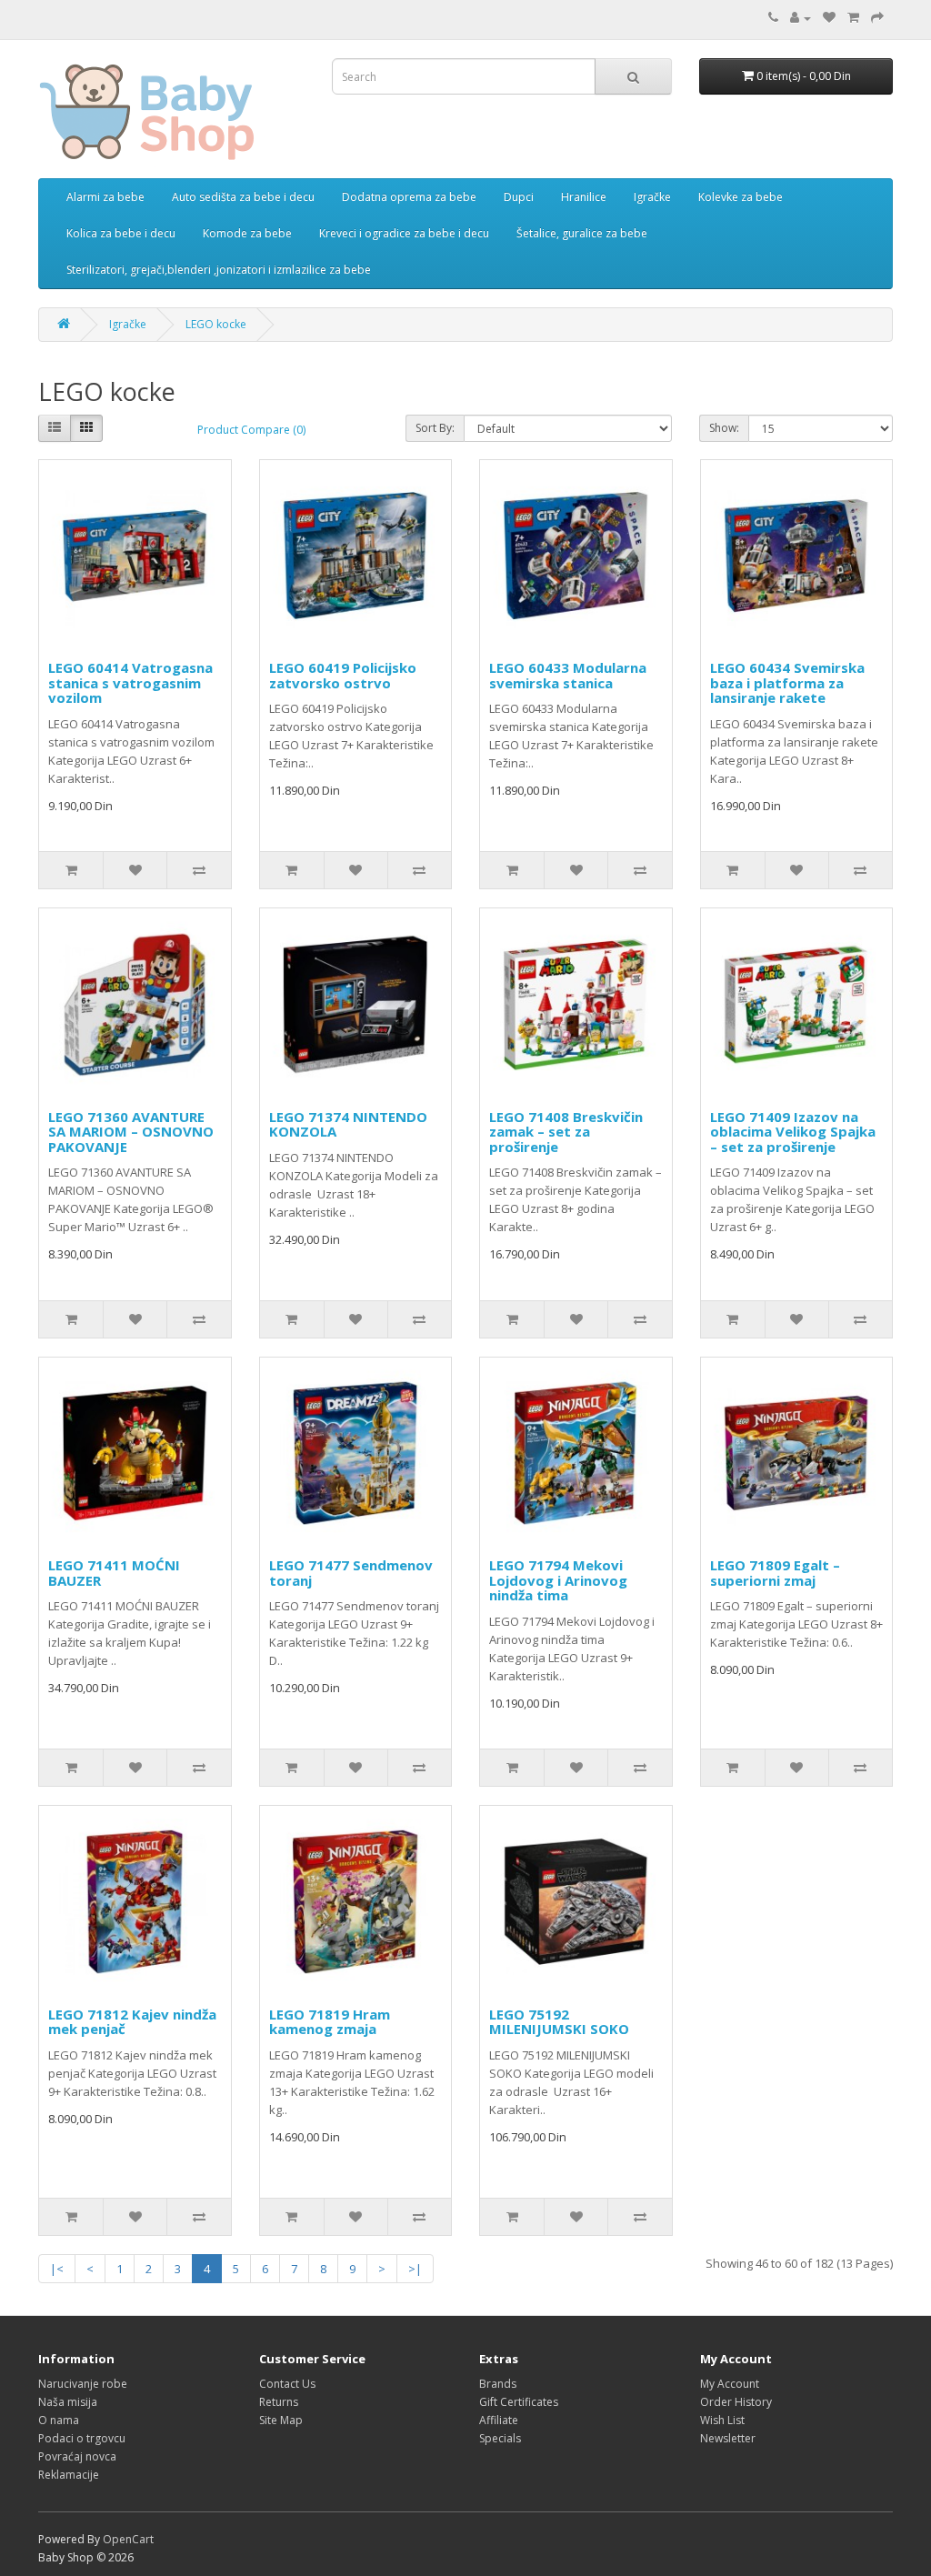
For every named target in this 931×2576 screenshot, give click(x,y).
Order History (736, 2402)
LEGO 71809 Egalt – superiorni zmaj (775, 1573)
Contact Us (287, 2384)
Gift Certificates (519, 2402)
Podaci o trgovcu (82, 2438)
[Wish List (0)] (829, 18)
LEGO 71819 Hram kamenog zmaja (330, 2022)
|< (57, 2269)
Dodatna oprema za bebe (409, 197)
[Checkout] (877, 18)
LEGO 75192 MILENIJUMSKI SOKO (559, 2022)
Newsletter (728, 2438)
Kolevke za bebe (741, 197)
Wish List (722, 2420)
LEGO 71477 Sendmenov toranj (351, 1573)
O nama (59, 2420)
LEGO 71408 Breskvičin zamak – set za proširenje (566, 1132)
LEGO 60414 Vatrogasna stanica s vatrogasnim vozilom (130, 682)
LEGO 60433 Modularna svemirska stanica (568, 675)
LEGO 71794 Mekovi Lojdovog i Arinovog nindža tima (558, 1580)
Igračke (652, 197)
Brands (498, 2384)
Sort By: (435, 428)
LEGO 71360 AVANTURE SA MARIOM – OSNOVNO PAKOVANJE (131, 1132)
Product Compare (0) (251, 430)
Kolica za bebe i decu (121, 233)
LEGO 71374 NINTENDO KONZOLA (348, 1124)
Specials (500, 2438)
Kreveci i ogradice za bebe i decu (404, 233)
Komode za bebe (247, 233)
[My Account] (801, 18)
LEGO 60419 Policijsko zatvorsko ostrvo (343, 675)
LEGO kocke (216, 324)
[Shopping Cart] (853, 18)
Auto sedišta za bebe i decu (243, 197)
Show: (724, 428)
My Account (730, 2384)
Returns (279, 2402)
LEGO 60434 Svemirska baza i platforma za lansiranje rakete (787, 682)
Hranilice (584, 197)
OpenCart (128, 2539)
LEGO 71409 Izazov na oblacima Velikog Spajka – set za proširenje (793, 1132)
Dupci (519, 197)
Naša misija (68, 2402)
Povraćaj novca (77, 2456)
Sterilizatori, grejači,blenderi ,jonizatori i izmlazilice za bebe (219, 270)
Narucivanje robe (83, 2384)
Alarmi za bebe (105, 197)
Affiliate (499, 2420)
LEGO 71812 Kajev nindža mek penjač (132, 2022)
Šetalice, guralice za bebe (582, 233)
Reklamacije (69, 2475)
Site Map (281, 2420)
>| (415, 2269)
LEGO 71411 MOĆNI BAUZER (114, 1573)
